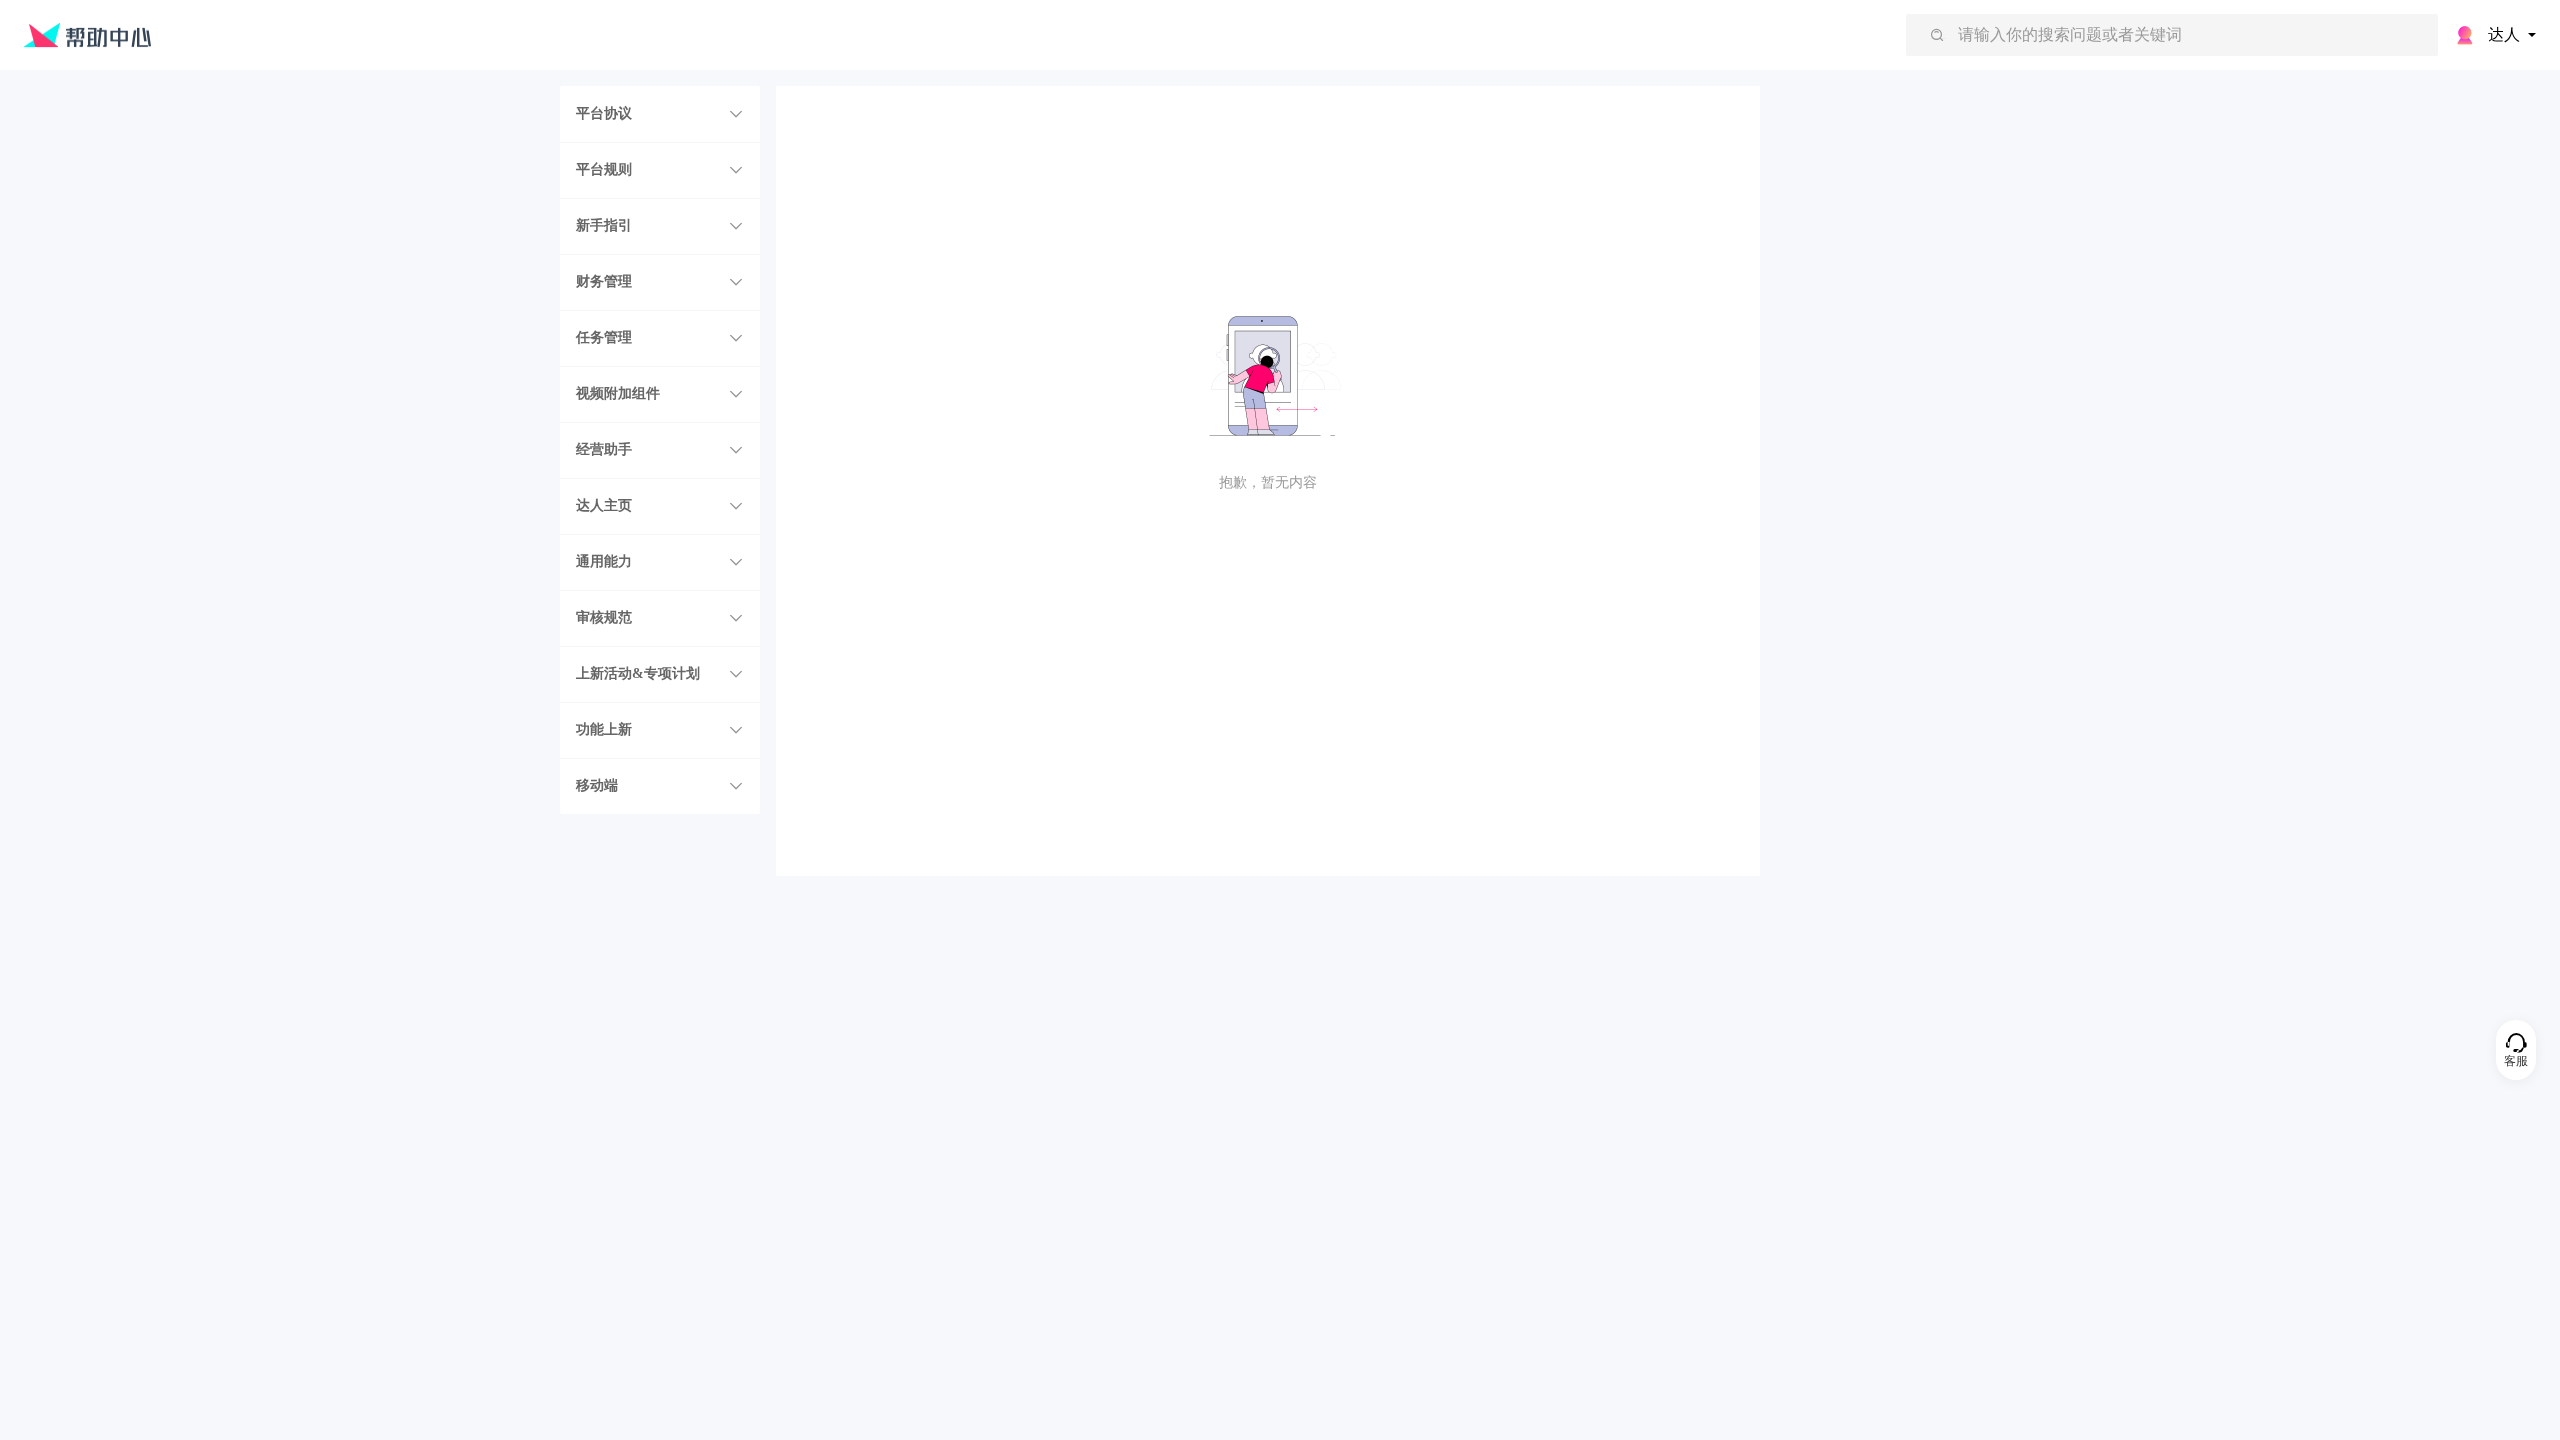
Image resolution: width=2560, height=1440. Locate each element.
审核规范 (604, 617)
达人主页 (604, 505)
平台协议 (604, 113)
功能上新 (604, 729)
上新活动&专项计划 (638, 673)
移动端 (597, 785)
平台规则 (604, 169)
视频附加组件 (618, 393)
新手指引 (604, 225)
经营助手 (604, 449)
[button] (660, 114)
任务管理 (604, 337)
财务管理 (604, 281)
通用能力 (604, 561)
